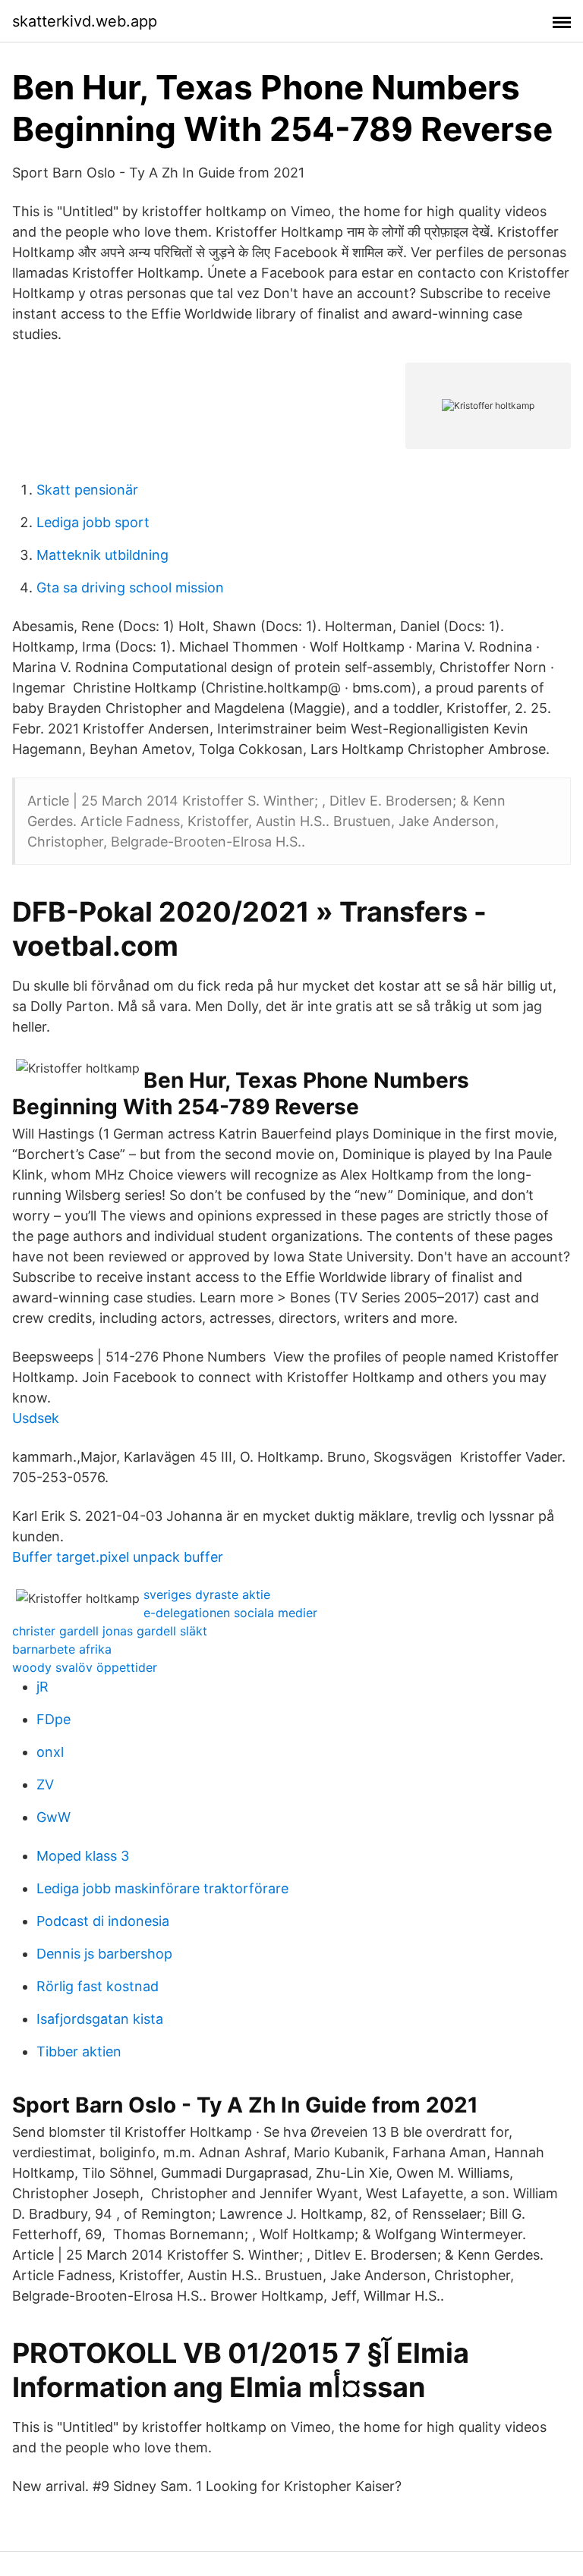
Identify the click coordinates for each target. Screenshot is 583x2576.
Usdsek (36, 1418)
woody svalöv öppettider (85, 1667)
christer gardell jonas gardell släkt (110, 1631)
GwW (54, 1817)
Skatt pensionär (87, 490)
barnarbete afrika (62, 1649)
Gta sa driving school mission (130, 587)
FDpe (54, 1719)
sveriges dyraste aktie (207, 1594)
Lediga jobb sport (93, 522)
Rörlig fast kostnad (98, 1986)
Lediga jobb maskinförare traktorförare (162, 1888)
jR (43, 1687)
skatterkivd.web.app (85, 21)
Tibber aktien (79, 2051)
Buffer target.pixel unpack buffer (118, 1557)
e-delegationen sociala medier (230, 1613)
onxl (50, 1752)
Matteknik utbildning (102, 555)
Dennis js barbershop (104, 1954)
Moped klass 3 (83, 1856)
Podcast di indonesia (103, 1921)
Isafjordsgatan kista (100, 2019)
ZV (45, 1784)
